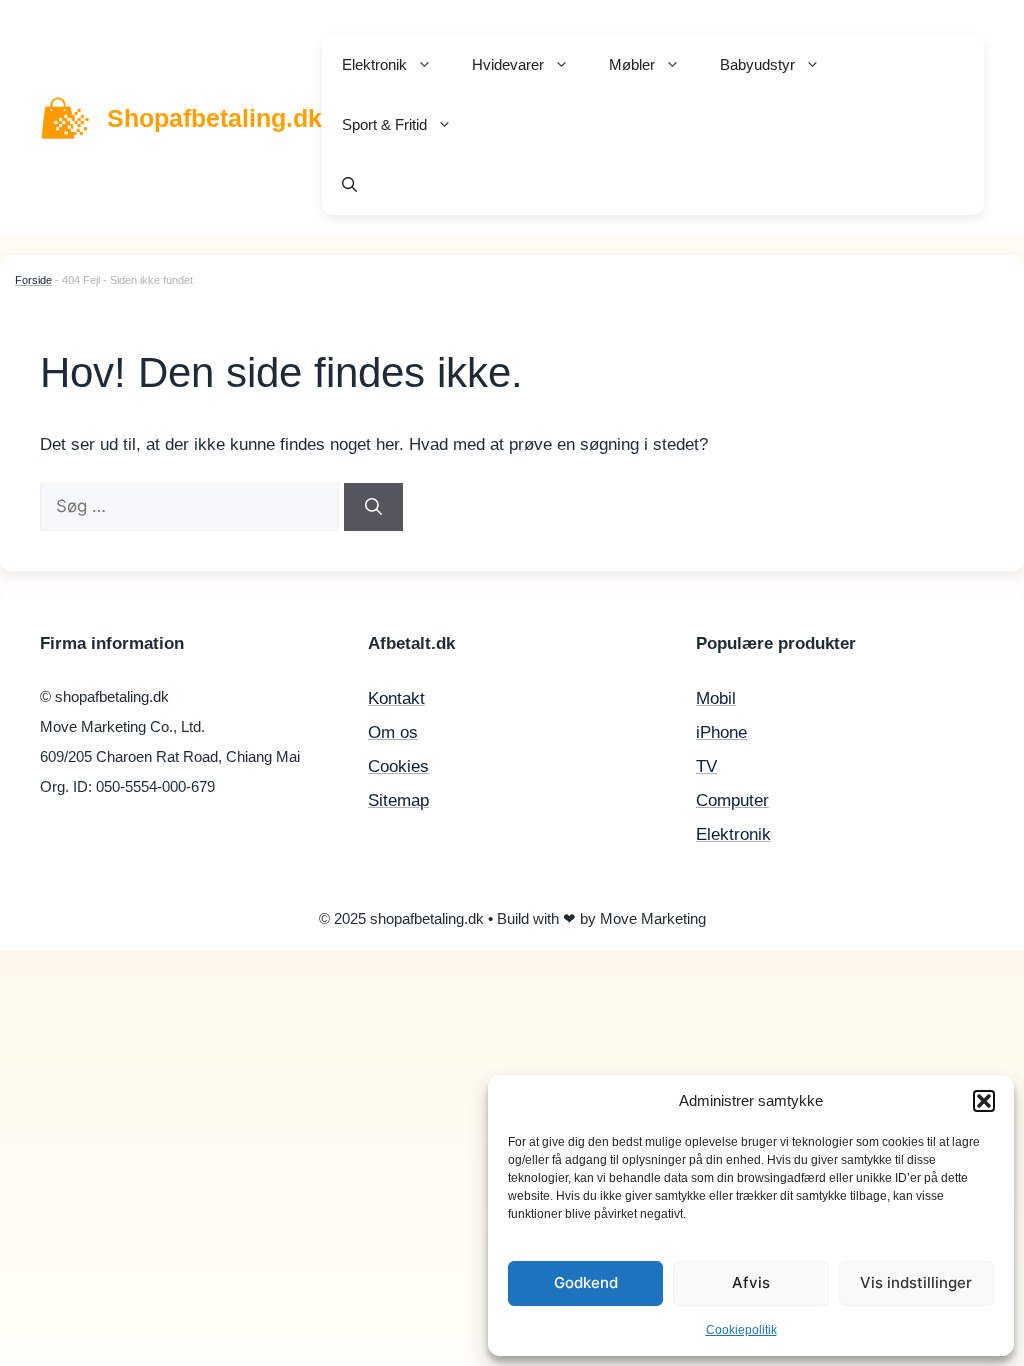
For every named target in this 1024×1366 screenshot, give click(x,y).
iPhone (721, 732)
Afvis (751, 1282)
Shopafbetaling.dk (214, 118)
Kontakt (396, 698)
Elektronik (374, 64)
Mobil (716, 698)
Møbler (632, 64)
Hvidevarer (508, 64)
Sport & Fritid (384, 124)
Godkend (586, 1282)
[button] (984, 1101)
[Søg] (373, 507)
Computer (732, 800)
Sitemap (398, 800)
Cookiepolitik (741, 1330)
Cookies (398, 766)
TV (706, 766)
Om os (393, 732)
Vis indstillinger (916, 1282)
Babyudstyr (757, 64)
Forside (33, 280)
